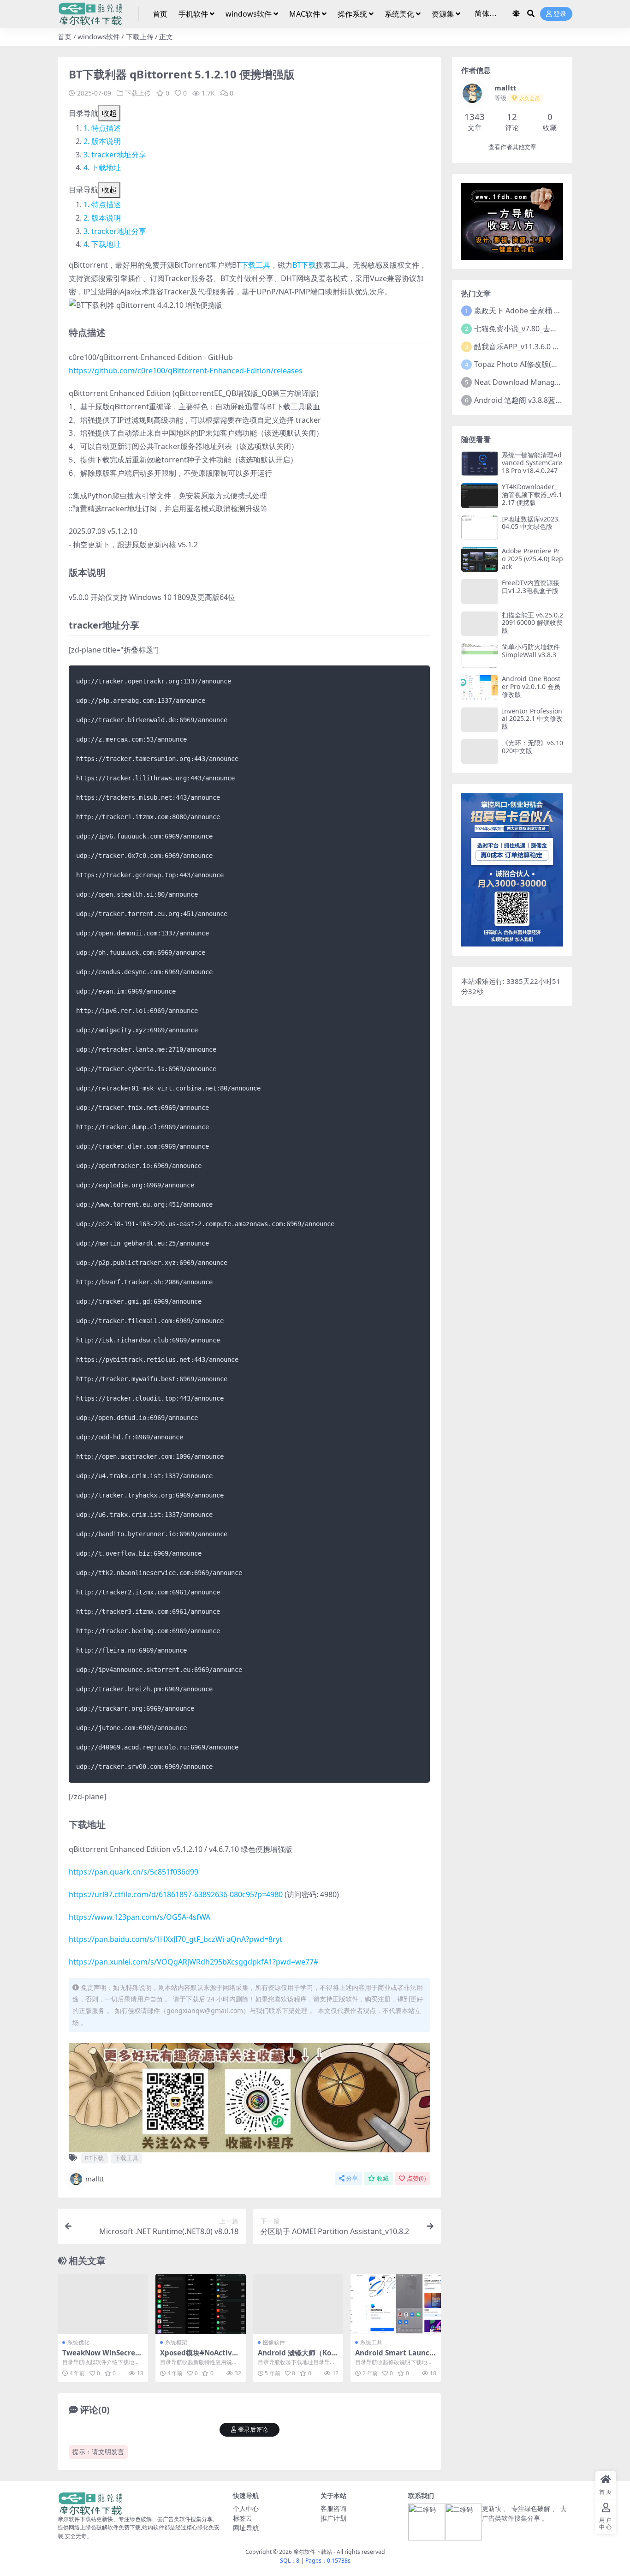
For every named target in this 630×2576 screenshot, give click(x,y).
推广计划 (333, 2518)
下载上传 (140, 36)
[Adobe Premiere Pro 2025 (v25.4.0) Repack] (480, 560)
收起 (109, 113)
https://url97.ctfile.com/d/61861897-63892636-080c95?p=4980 (176, 1894)
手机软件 (193, 14)
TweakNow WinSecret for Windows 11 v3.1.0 (103, 2357)
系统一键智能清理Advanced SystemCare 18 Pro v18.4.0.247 (532, 463)
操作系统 (352, 14)
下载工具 (256, 265)
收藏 (383, 2178)
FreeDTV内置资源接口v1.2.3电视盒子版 (531, 587)
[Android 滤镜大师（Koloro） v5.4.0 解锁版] (298, 2304)
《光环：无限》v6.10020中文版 (532, 747)
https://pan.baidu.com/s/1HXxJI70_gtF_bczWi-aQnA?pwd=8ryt (175, 1939)
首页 (160, 14)
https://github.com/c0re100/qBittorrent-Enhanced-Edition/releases (186, 371)
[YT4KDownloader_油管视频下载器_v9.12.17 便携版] (480, 495)
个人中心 (246, 2508)
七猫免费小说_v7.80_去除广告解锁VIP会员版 (547, 329)
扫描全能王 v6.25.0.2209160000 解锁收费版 (532, 623)
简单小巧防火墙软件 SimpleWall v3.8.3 (531, 651)
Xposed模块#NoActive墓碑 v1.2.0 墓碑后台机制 (200, 2357)
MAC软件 (305, 14)
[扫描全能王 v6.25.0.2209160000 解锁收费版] (480, 624)
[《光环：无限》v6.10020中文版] (480, 752)
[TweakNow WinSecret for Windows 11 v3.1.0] (103, 2304)
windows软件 (249, 14)
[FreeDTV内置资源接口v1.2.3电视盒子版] (480, 591)
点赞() (416, 2178)
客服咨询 (333, 2508)
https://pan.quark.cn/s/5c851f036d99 (134, 1872)
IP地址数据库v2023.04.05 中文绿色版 (531, 523)
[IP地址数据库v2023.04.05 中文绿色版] (480, 528)
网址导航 (246, 2528)
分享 (352, 2178)
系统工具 (371, 2342)
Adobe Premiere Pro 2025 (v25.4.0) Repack (532, 559)
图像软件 (274, 2342)
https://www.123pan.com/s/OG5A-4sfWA (140, 1917)
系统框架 (176, 2342)
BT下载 (304, 265)
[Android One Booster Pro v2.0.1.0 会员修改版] (480, 687)
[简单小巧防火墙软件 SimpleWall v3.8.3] (480, 656)
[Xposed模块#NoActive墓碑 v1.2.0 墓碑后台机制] (201, 2304)
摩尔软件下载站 (313, 2552)
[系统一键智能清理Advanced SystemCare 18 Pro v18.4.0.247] (480, 464)
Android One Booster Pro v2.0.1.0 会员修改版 (531, 686)
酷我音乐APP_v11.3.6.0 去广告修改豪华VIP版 (549, 347)
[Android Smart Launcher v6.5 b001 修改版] (396, 2304)
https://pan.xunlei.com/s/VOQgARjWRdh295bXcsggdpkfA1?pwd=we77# (193, 1962)
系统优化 (78, 2342)
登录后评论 (253, 2429)
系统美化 (399, 14)
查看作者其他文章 (512, 147)
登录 (560, 14)
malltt (95, 2179)
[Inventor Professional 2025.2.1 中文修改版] (480, 720)
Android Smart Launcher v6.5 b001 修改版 (395, 2357)
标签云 (243, 2518)
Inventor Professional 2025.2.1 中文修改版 (532, 719)
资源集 (443, 14)
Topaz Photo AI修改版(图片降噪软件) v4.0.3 (547, 364)
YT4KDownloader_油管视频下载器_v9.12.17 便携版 (532, 494)
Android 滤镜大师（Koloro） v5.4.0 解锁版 (298, 2357)
